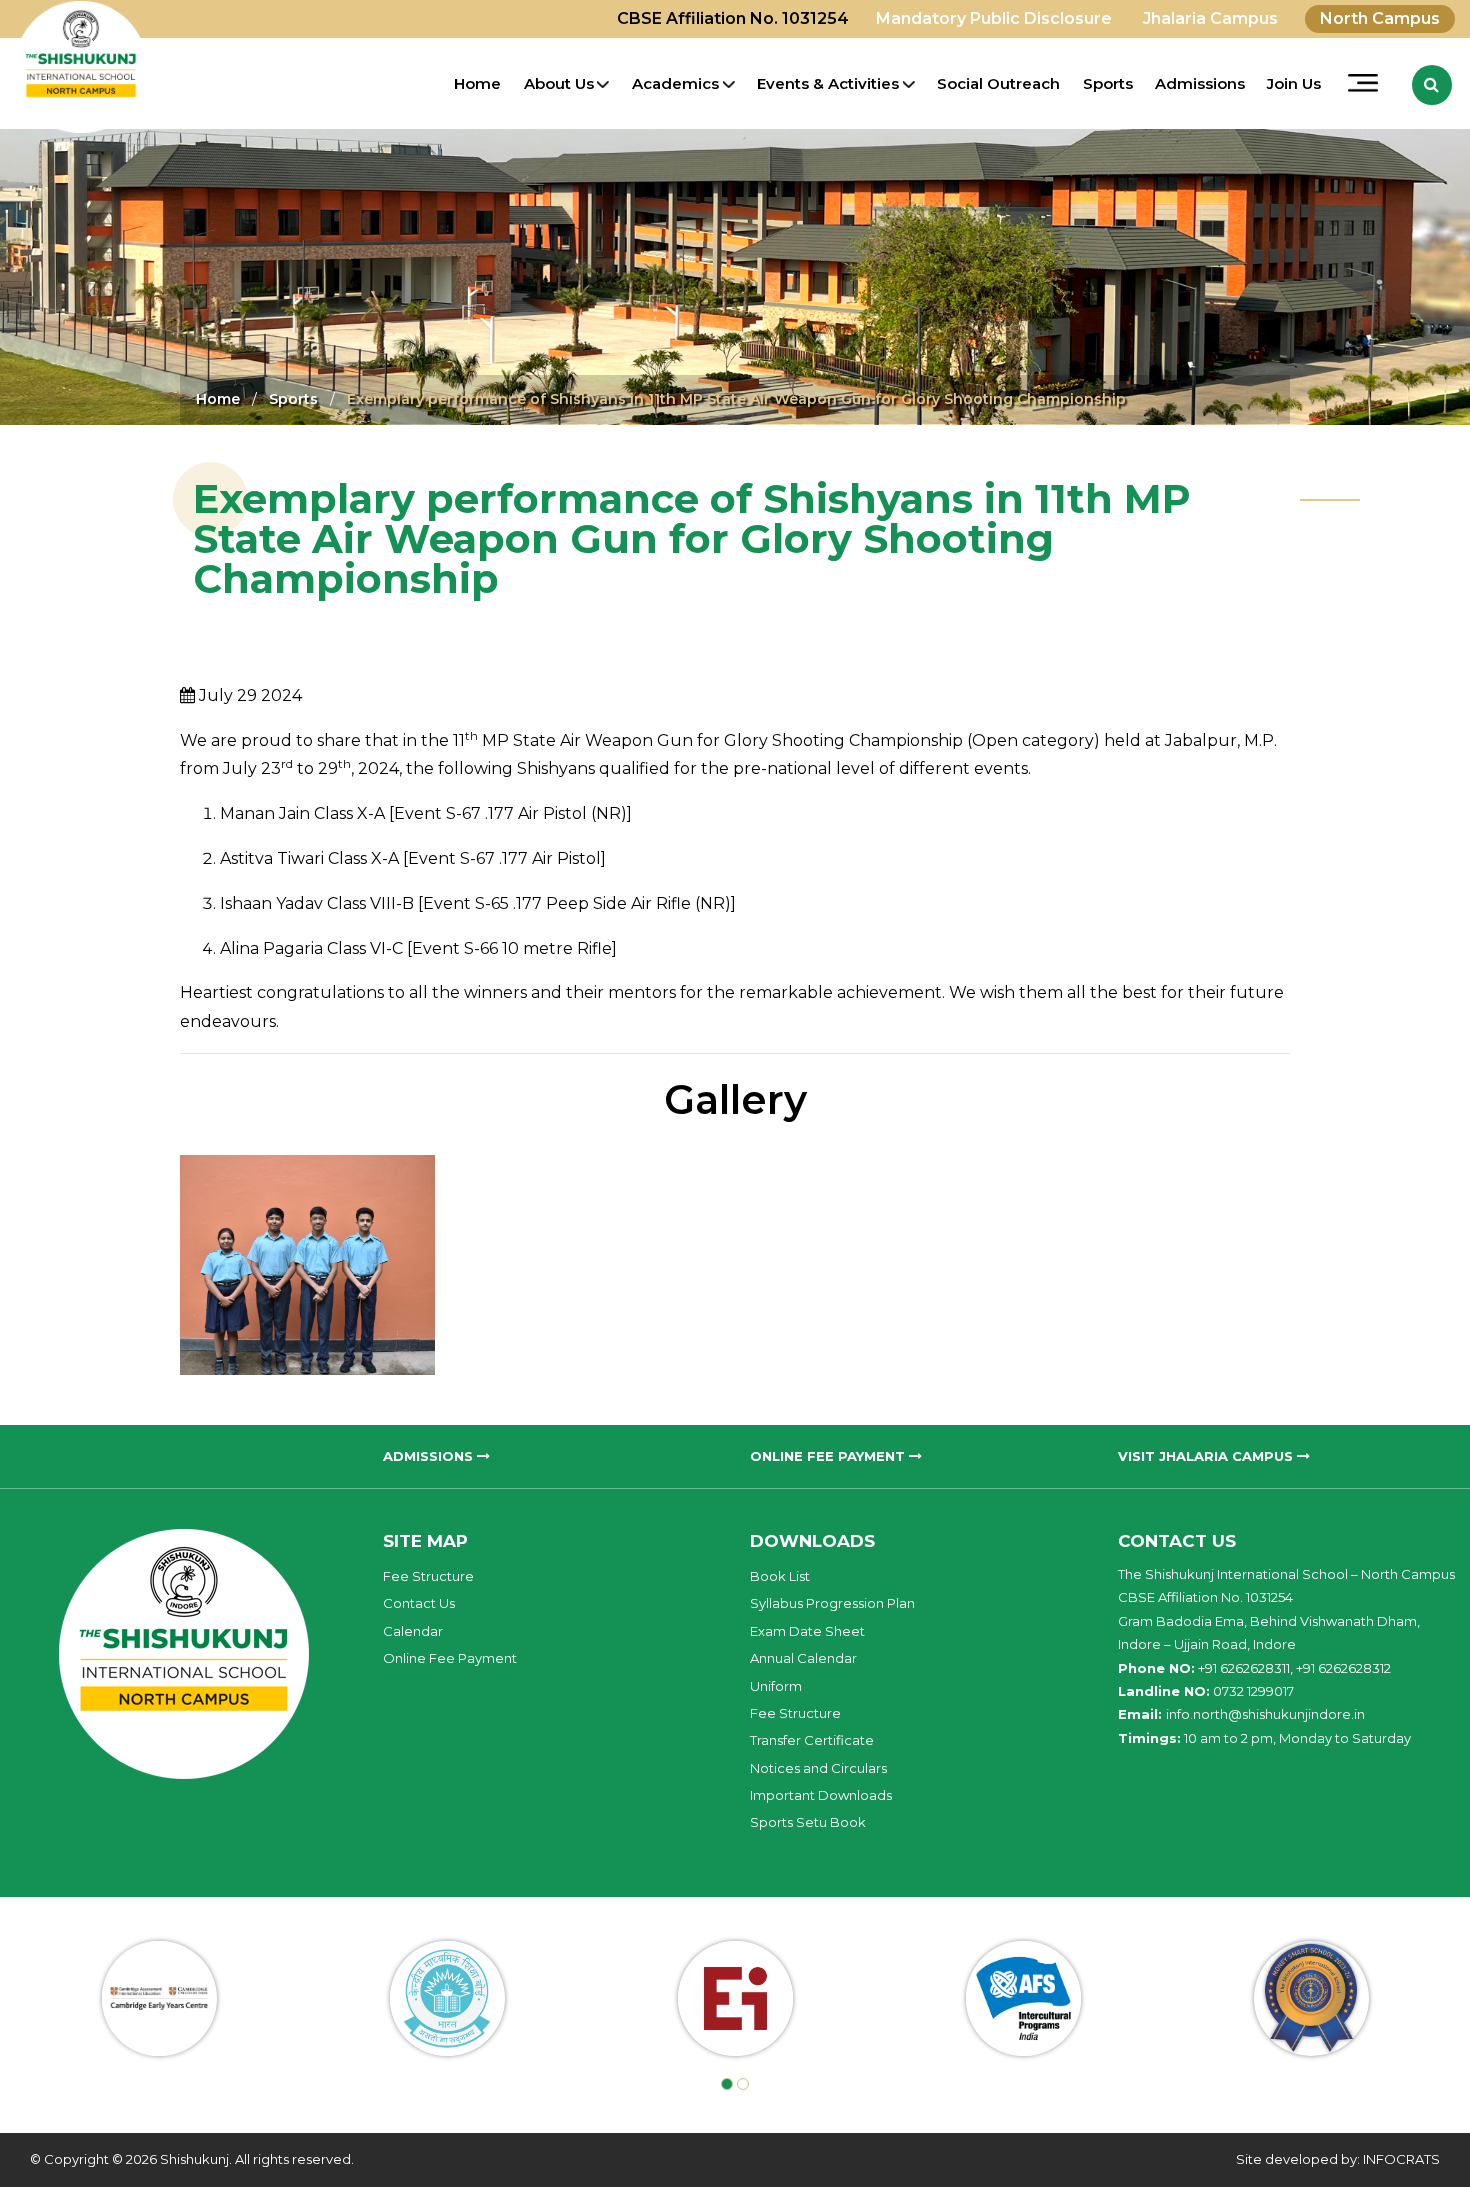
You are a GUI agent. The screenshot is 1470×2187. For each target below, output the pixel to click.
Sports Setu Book (808, 1822)
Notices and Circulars (818, 1768)
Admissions (1200, 83)
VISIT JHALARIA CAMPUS (1207, 1456)
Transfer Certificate (812, 1740)
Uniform (776, 1686)
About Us (559, 83)
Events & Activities (828, 83)
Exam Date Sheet (807, 1631)
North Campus (1380, 18)
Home (477, 83)
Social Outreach (998, 83)
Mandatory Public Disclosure (994, 18)
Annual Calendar (803, 1658)
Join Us (1294, 83)
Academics (675, 83)
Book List (780, 1576)
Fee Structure (428, 1576)
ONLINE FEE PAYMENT (829, 1456)
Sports (1108, 83)
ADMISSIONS (430, 1456)
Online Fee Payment (450, 1658)
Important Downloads (821, 1795)
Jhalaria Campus (1210, 18)
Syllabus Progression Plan (832, 1603)
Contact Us (419, 1603)
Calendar (413, 1631)
